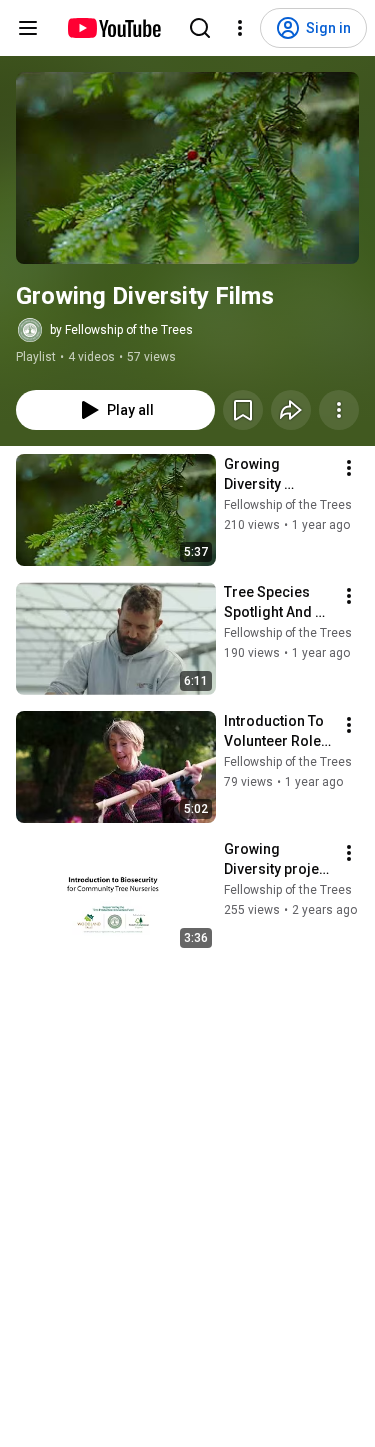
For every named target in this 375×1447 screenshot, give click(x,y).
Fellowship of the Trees (288, 505)
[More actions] (339, 410)
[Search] (200, 28)
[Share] (291, 410)
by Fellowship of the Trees (121, 330)
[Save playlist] (243, 410)
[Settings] (240, 28)
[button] (187, 168)
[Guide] (28, 28)
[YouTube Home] (113, 28)
